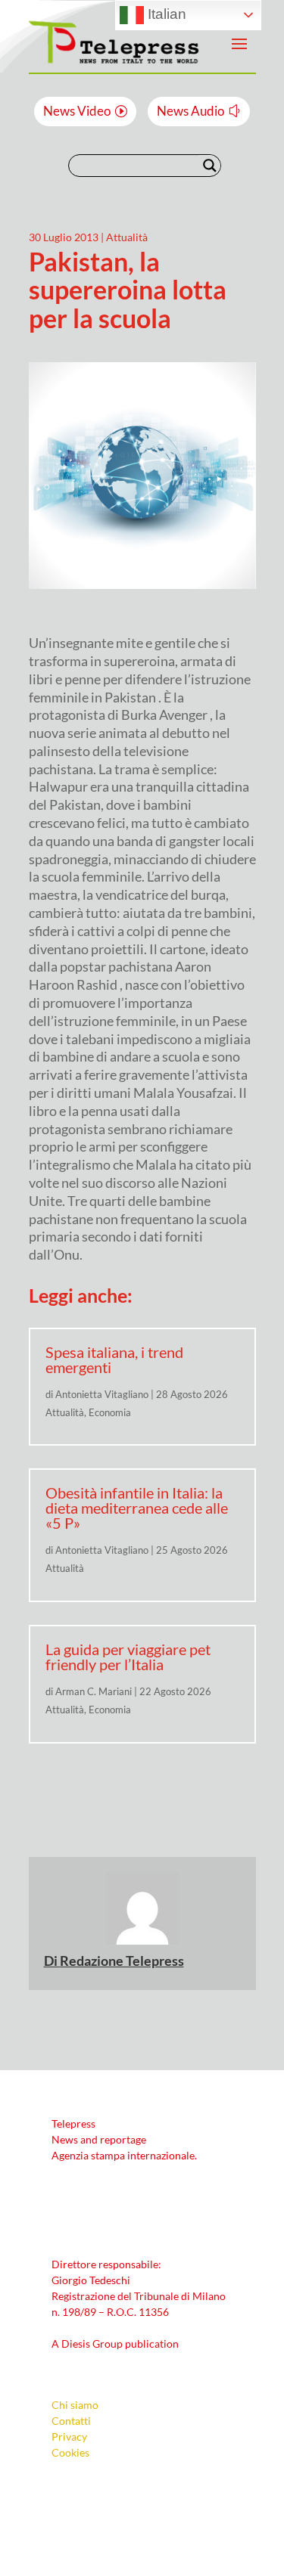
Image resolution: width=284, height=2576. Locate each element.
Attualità (127, 237)
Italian (165, 14)
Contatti (71, 2421)
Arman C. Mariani (94, 1691)
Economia (110, 1412)
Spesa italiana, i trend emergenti (114, 1359)
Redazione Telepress (122, 1961)
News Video (77, 111)
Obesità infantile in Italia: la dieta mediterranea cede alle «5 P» (137, 1508)
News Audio (190, 111)
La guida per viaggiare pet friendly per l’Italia (128, 1657)
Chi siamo (75, 2405)
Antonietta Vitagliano (102, 1394)
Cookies (70, 2452)
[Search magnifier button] (210, 166)
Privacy (69, 2437)
